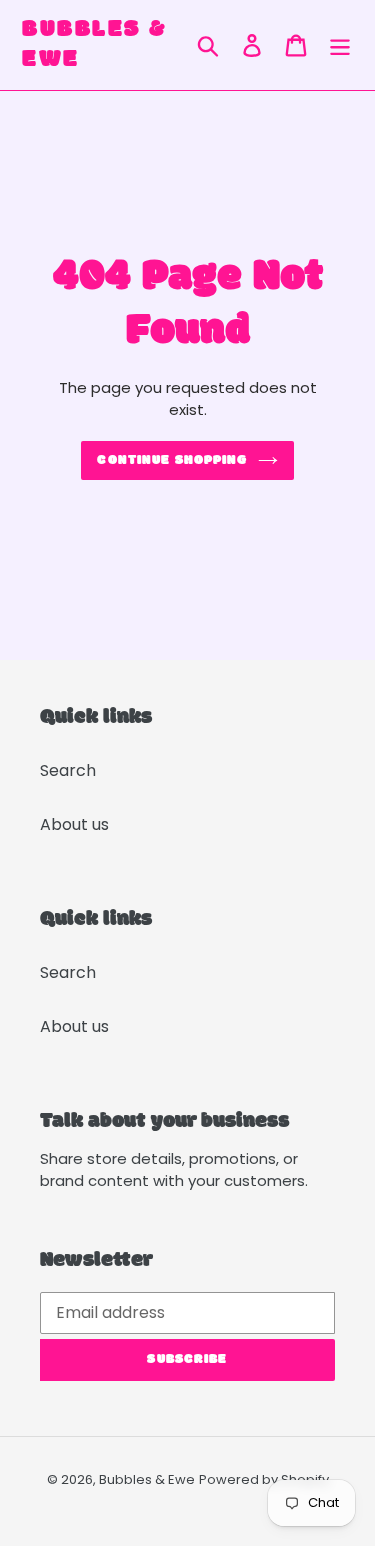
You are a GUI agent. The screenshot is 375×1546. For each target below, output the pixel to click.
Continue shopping (172, 460)
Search (68, 770)
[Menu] (340, 45)
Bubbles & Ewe (95, 45)
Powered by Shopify (264, 1479)
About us (74, 824)
